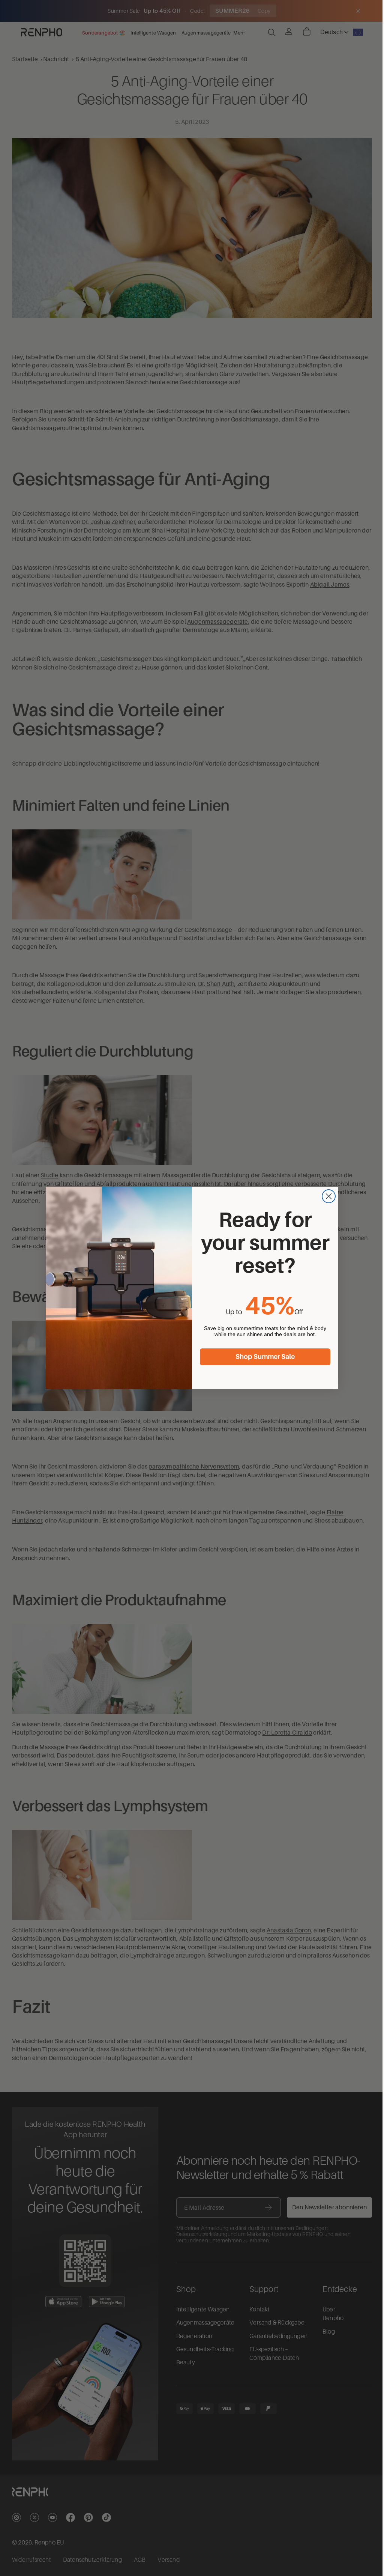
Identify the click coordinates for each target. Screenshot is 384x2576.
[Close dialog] (327, 1196)
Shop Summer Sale (263, 1357)
